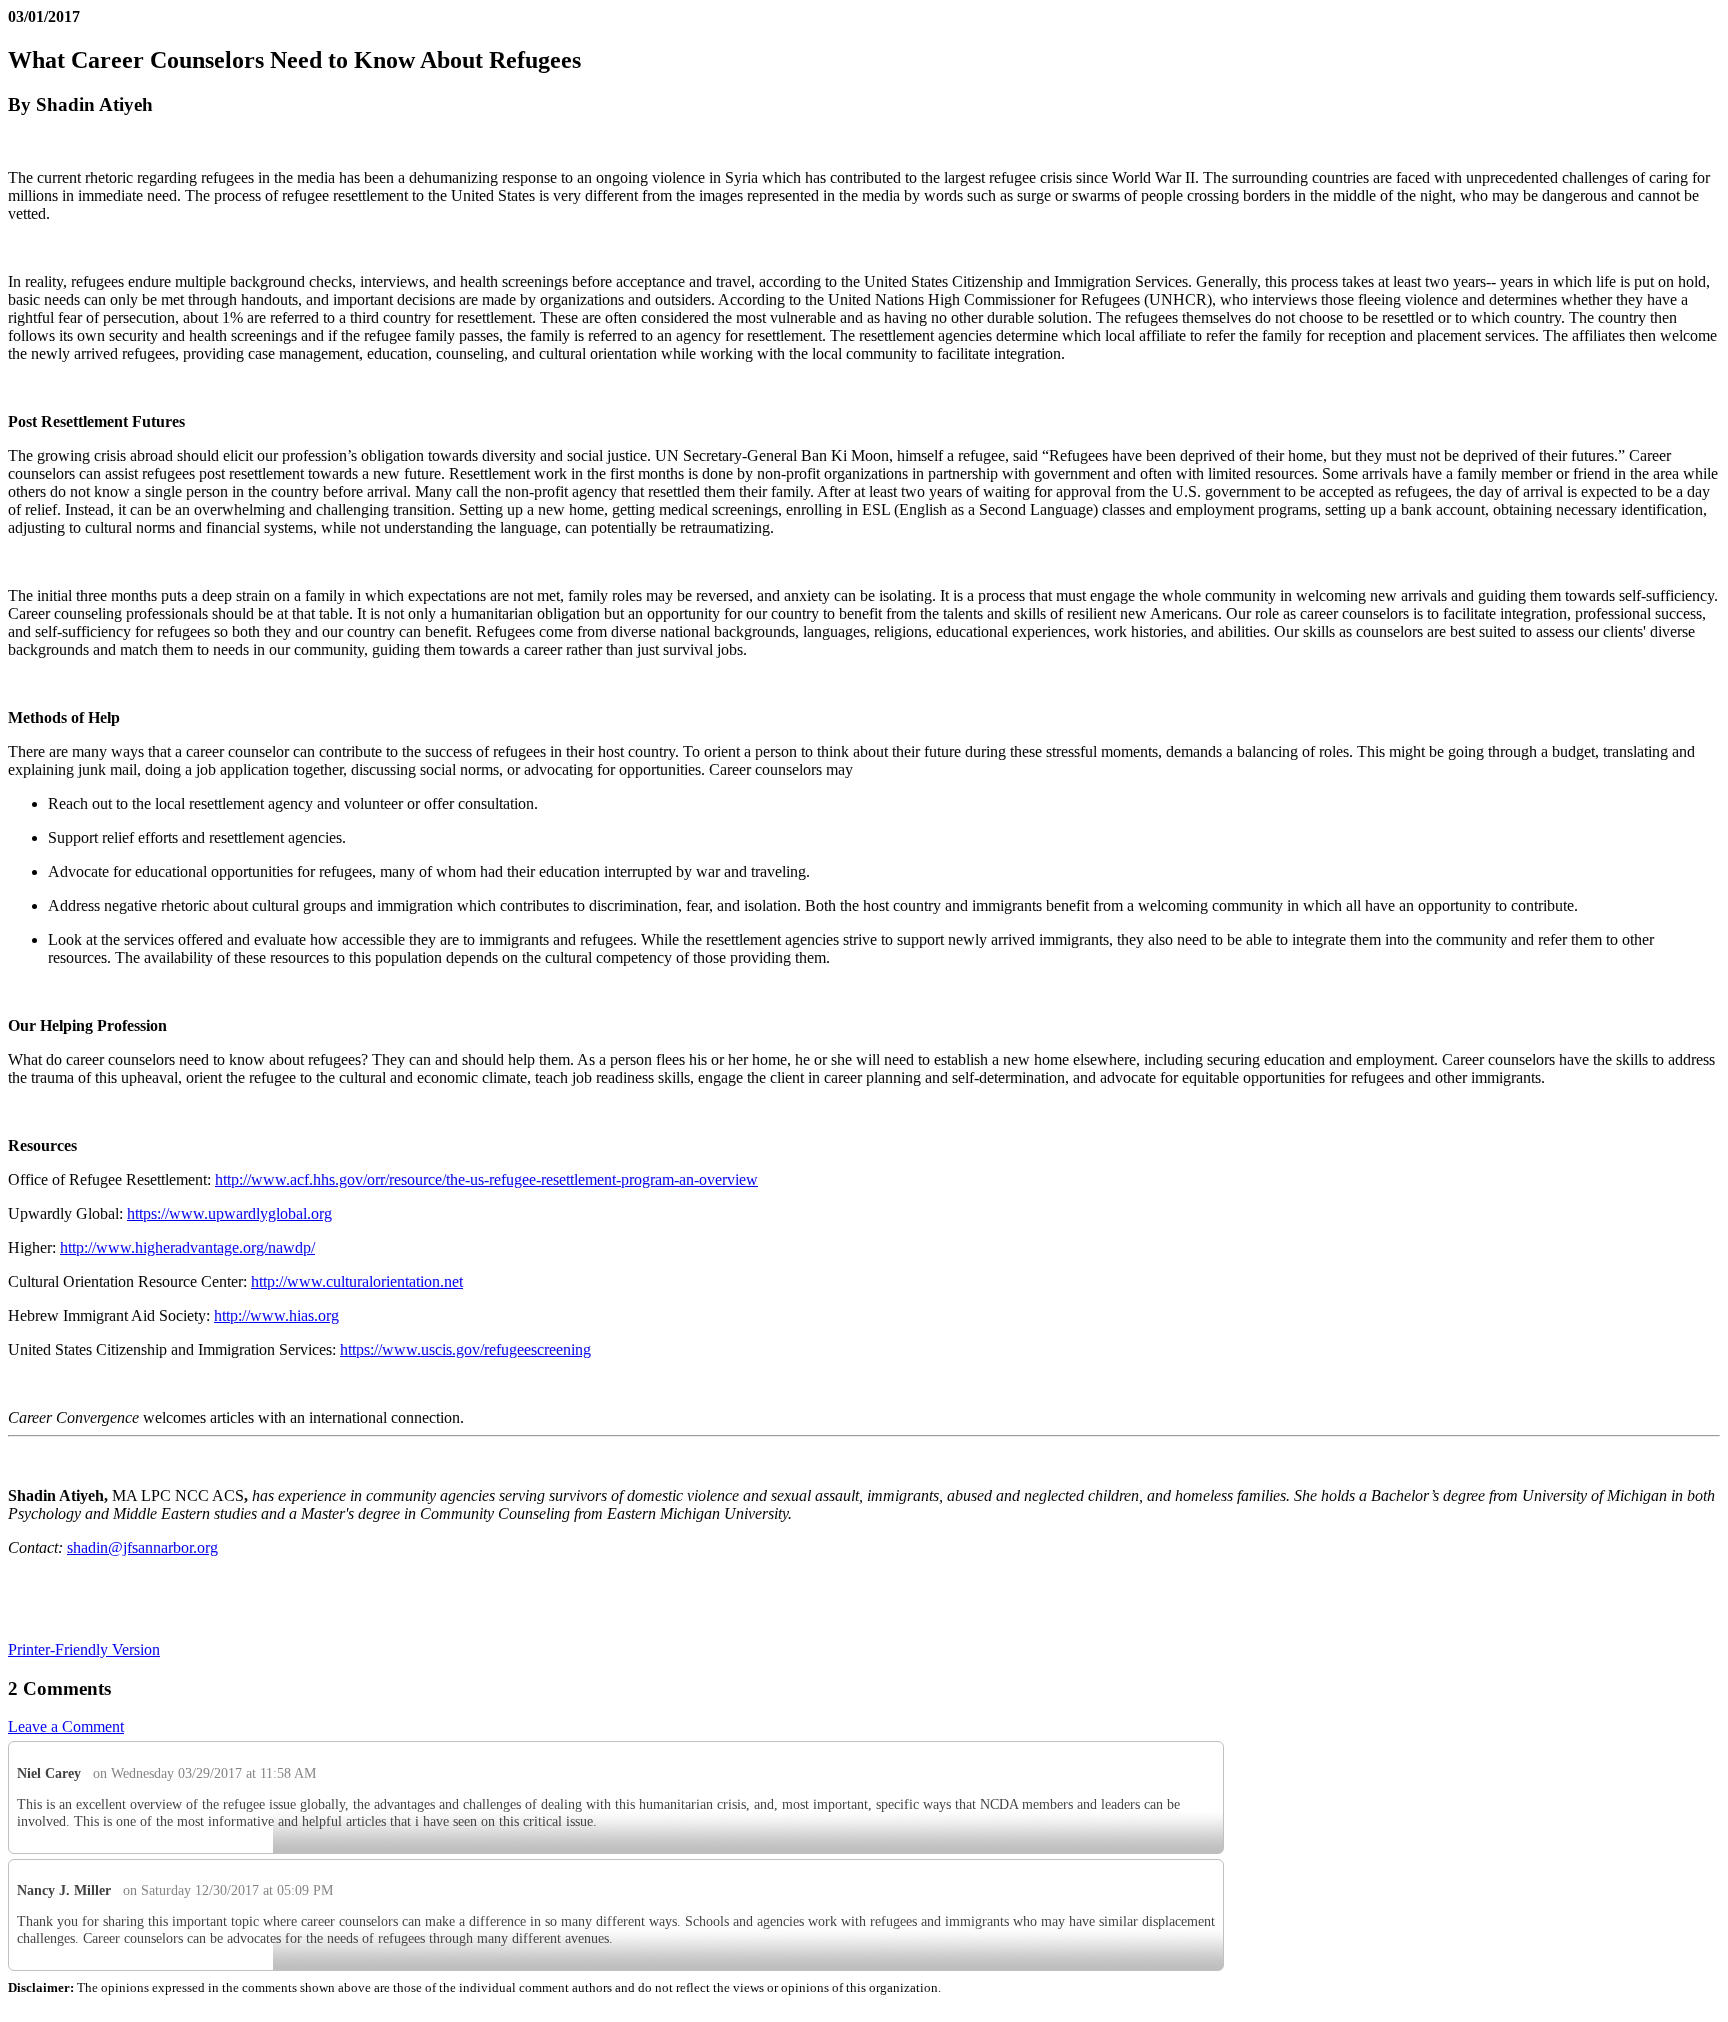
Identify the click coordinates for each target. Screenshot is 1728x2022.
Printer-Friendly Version (84, 1649)
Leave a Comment (66, 1726)
